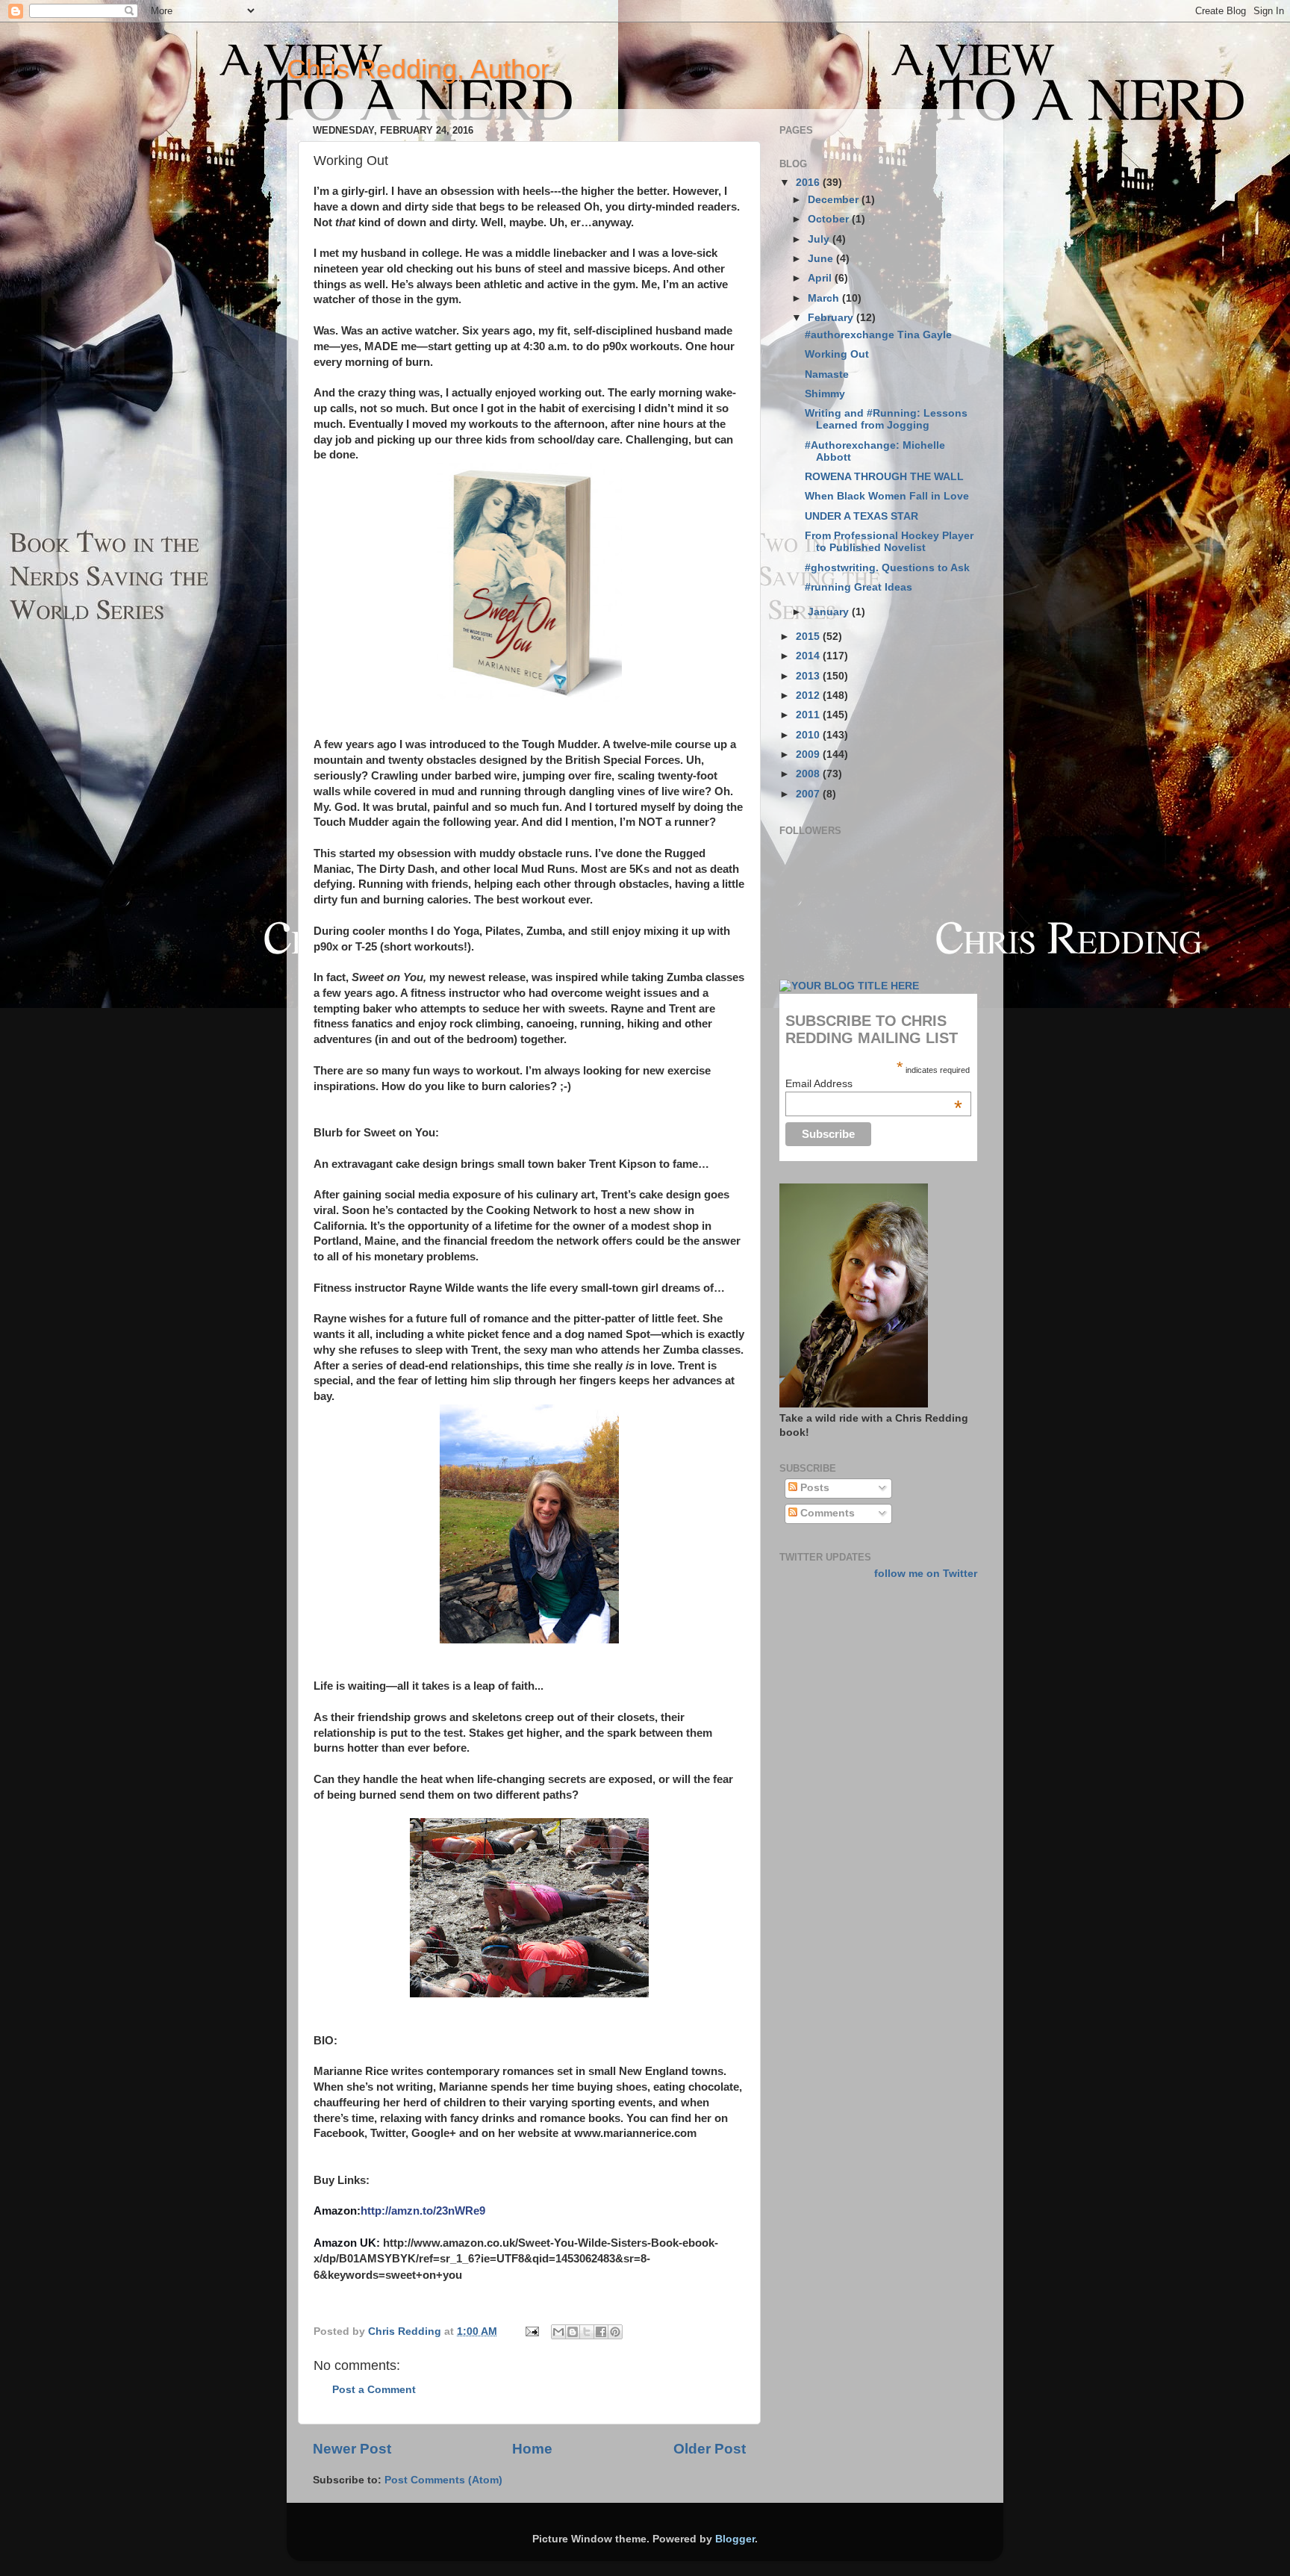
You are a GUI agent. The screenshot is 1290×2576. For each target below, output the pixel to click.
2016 (809, 183)
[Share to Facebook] (601, 2332)
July (820, 239)
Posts (813, 1488)
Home (532, 2449)
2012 (809, 696)
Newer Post (352, 2449)
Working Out (837, 354)
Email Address (874, 1083)
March (825, 298)
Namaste (827, 374)
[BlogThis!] (573, 2332)
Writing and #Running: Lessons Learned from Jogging (886, 419)
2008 (809, 774)
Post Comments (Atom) (443, 2480)
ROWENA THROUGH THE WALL (884, 477)
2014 (809, 656)
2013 (809, 676)
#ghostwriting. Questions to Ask (887, 568)
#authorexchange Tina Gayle (878, 335)
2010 (809, 735)
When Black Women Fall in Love (887, 496)
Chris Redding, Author (418, 69)
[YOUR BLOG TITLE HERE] (849, 986)
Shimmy (825, 394)
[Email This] (558, 2332)
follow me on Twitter (926, 1574)
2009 (809, 755)
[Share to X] (587, 2332)
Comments (826, 1513)
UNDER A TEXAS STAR (861, 516)
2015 (809, 637)
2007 (809, 794)
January (830, 612)
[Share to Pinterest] (615, 2332)
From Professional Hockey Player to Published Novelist (889, 542)
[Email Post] (531, 2331)
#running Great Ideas (859, 587)
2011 (809, 715)
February (832, 318)
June (822, 259)
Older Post (710, 2449)
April (821, 278)
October (830, 219)
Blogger (735, 2539)
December (835, 200)
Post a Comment (374, 2390)
